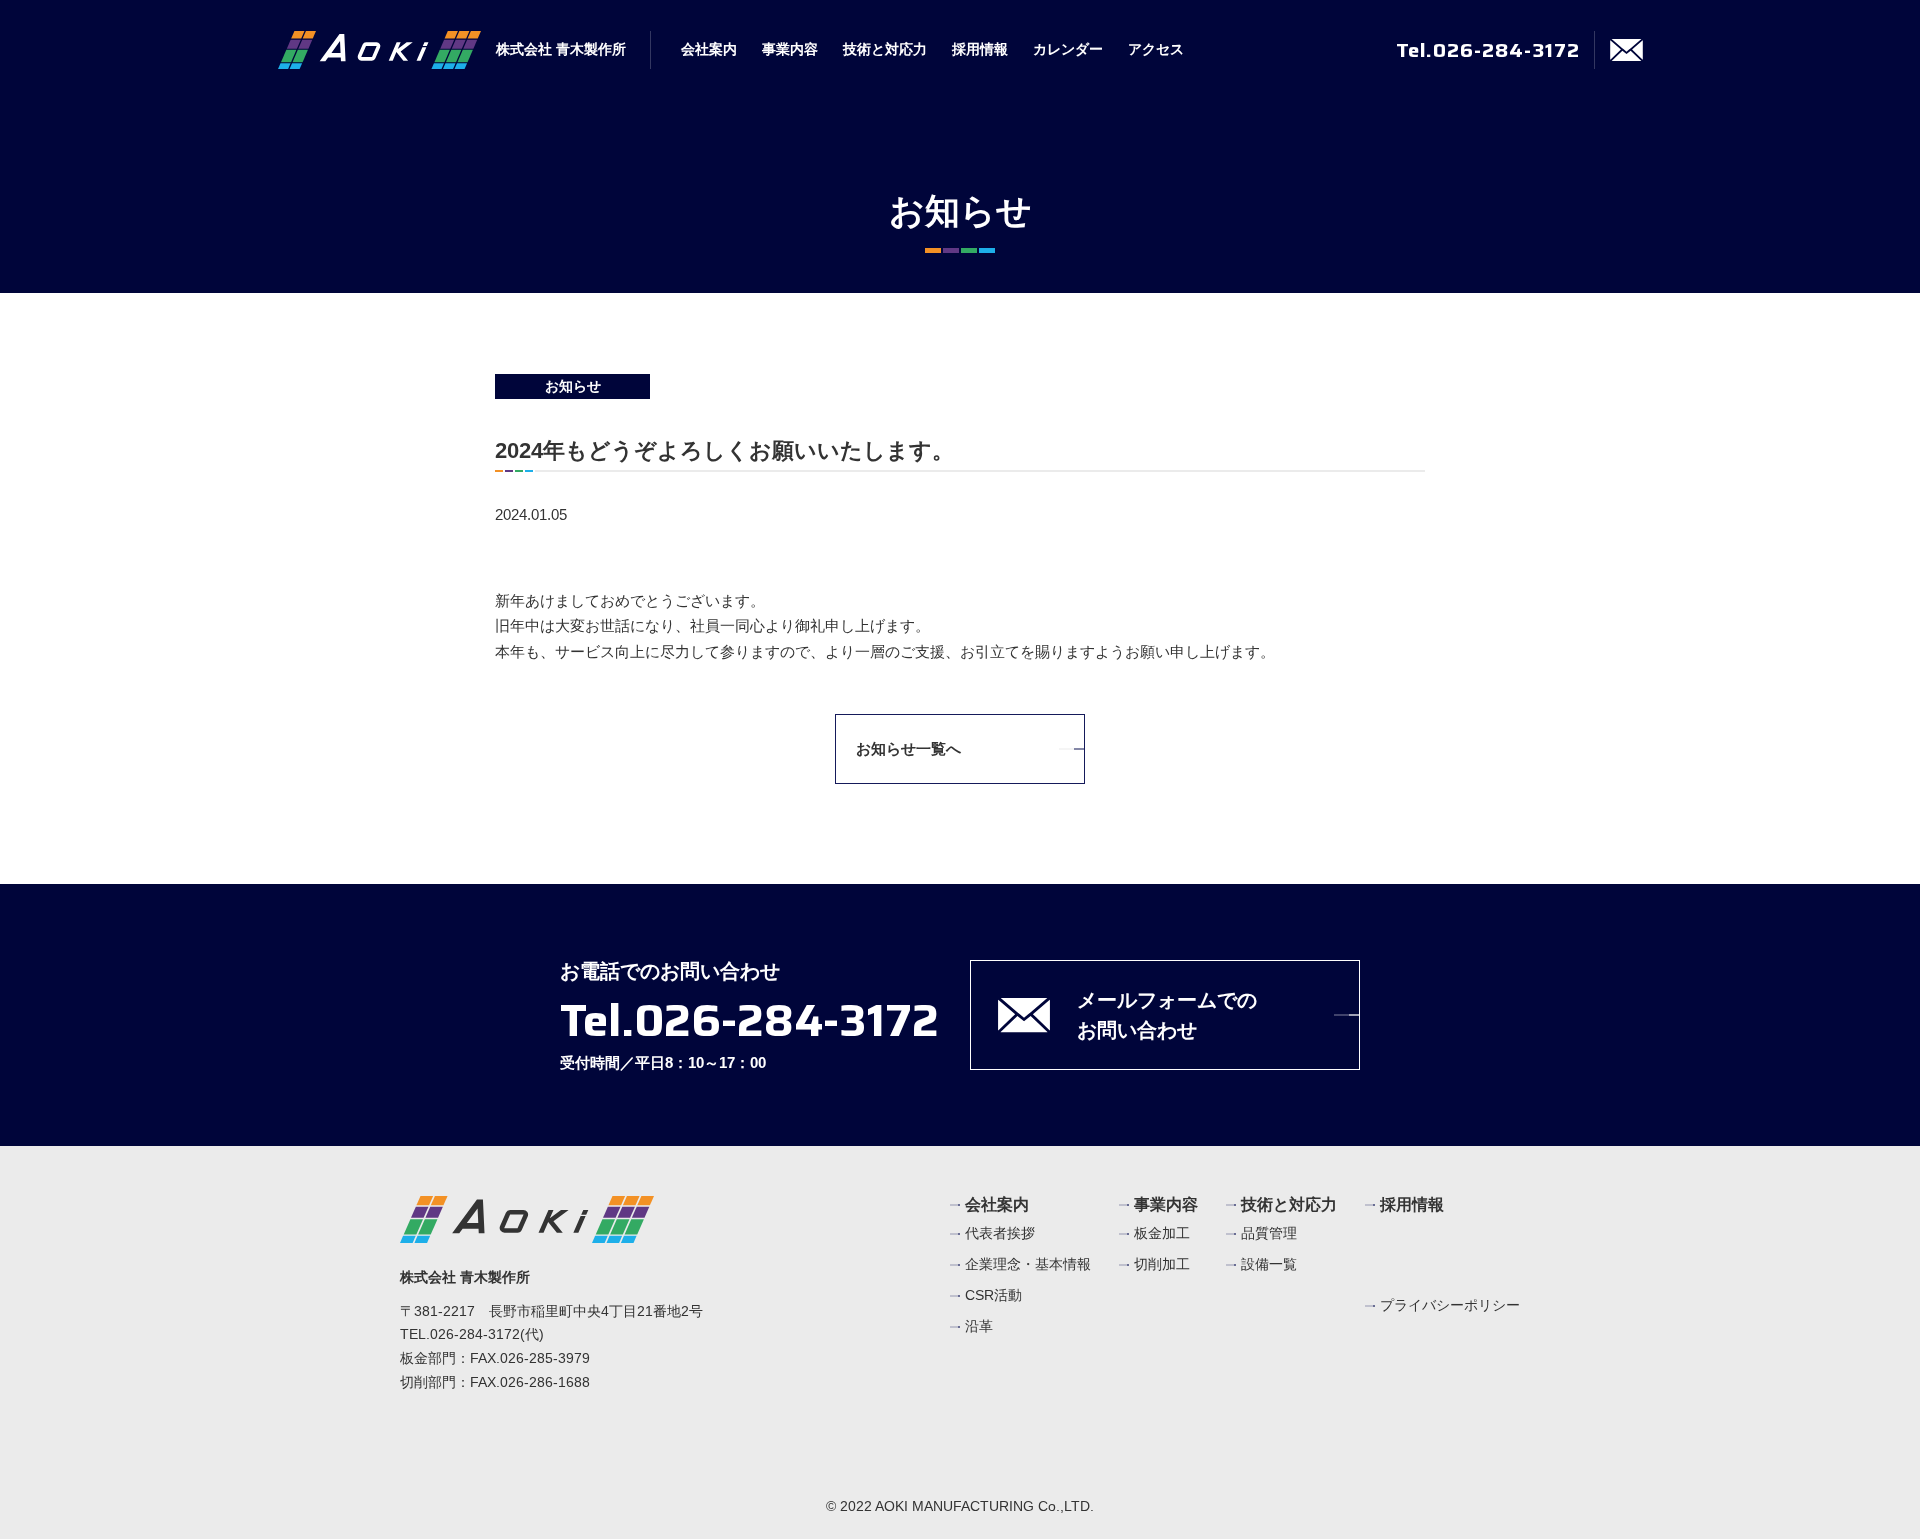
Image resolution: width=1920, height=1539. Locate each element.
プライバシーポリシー (1450, 1305)
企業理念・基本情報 (1028, 1264)
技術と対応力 (885, 49)
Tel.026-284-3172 (1488, 50)
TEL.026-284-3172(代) (472, 1334)
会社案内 (709, 49)
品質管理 (1269, 1233)
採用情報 (980, 49)
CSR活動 (993, 1295)
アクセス (1156, 49)
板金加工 (1162, 1233)
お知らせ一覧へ (908, 748)
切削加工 (1162, 1264)
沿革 (979, 1326)
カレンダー (1068, 49)
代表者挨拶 (1000, 1233)
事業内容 (790, 49)
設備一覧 (1269, 1264)
